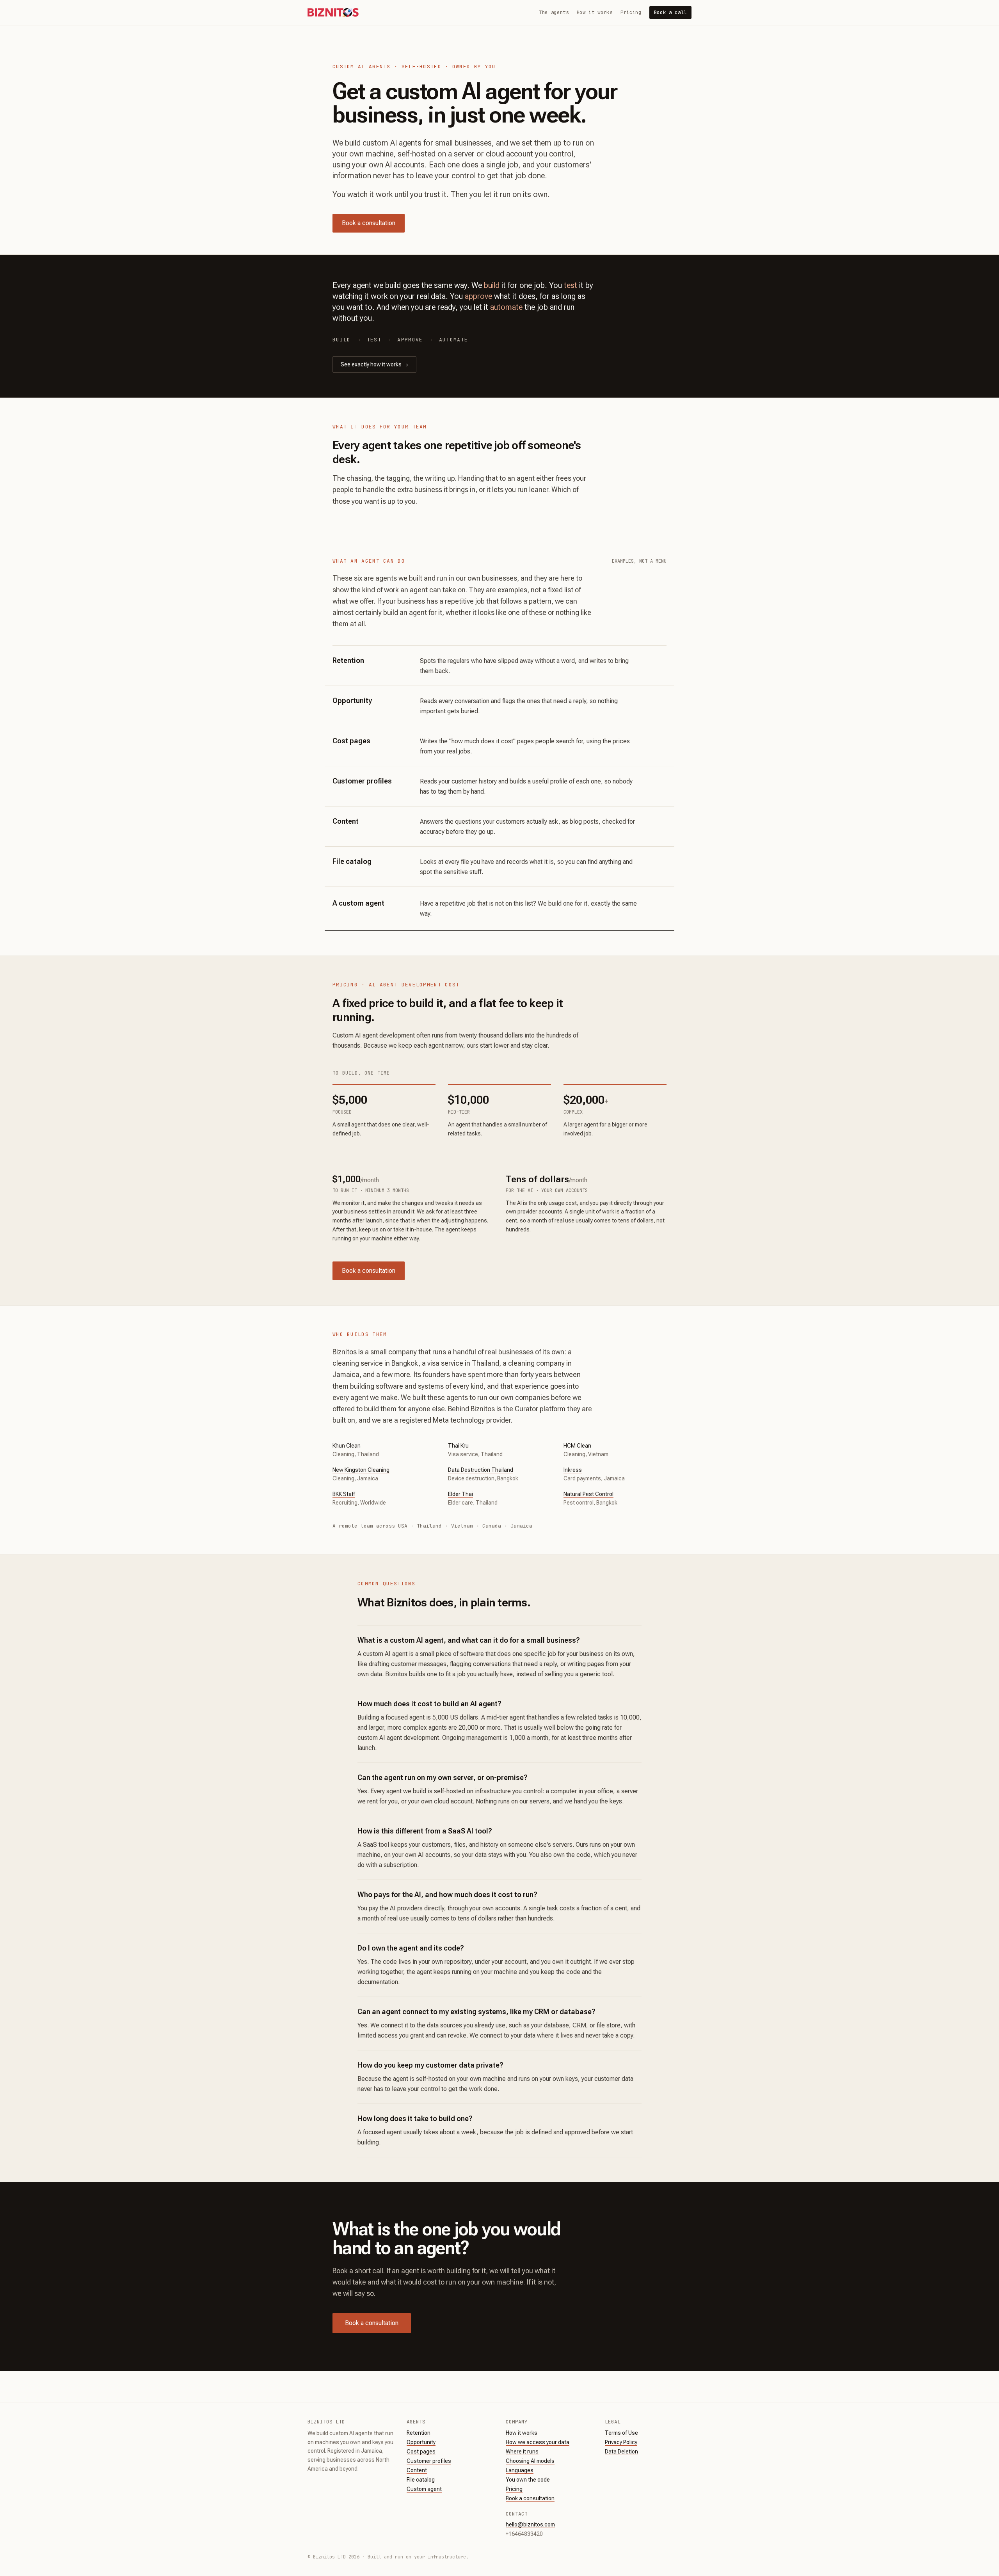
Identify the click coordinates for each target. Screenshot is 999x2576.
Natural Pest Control (588, 1494)
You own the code (528, 2480)
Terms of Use (621, 2433)
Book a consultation (369, 223)
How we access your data (538, 2442)
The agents (554, 12)
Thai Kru (458, 1446)
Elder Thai (460, 1494)
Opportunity (421, 2442)
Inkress (573, 1470)
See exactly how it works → (374, 364)
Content (417, 2470)
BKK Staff (344, 1494)
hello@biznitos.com (530, 2524)
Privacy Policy (621, 2442)
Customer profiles (429, 2461)
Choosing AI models (530, 2461)
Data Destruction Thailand (481, 1470)
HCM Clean (577, 1446)
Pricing (631, 12)
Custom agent (424, 2489)
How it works (595, 12)
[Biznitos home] (333, 12)
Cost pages (421, 2452)
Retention (419, 2433)
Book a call (670, 12)
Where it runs (522, 2452)
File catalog (421, 2480)
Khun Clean (347, 1446)
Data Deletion (621, 2452)
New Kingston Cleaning (361, 1470)
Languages (520, 2470)
